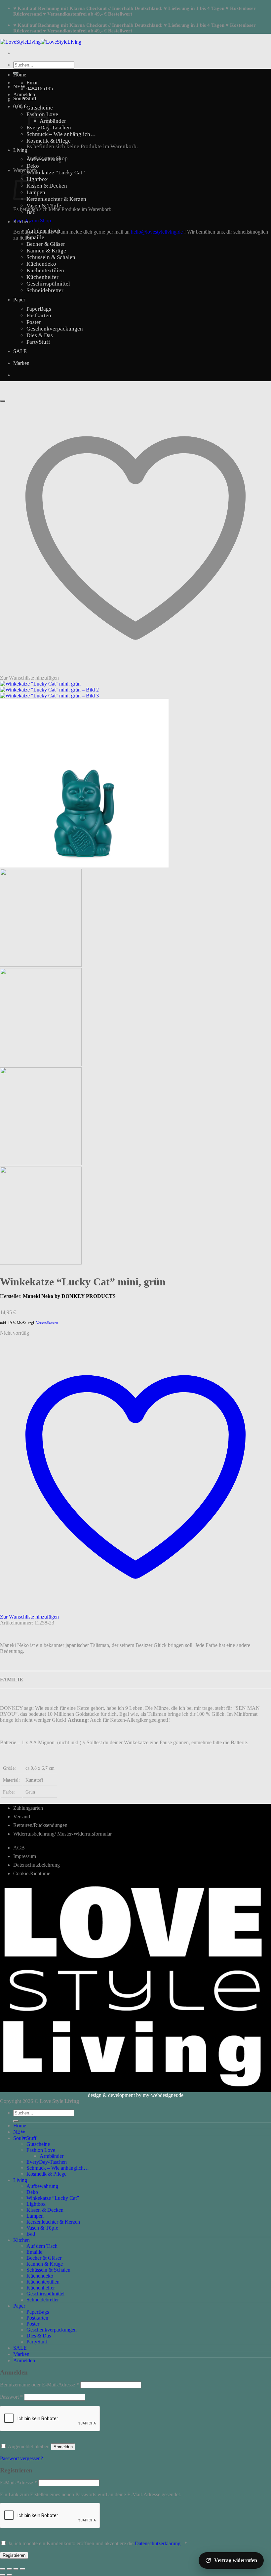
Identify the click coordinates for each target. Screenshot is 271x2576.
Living (20, 150)
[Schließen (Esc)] (22, 2569)
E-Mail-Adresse (19, 2483)
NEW (19, 87)
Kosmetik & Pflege (49, 141)
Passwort (11, 2397)
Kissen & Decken (47, 186)
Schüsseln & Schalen (51, 257)
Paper (19, 300)
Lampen (35, 2216)
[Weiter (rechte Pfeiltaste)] (9, 2575)
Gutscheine (40, 108)
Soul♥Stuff (25, 98)
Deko (33, 166)
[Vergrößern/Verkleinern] (3, 2569)
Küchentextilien (45, 270)
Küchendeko (41, 264)
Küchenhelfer (42, 277)
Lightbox (37, 179)
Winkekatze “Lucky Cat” (56, 173)
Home (20, 75)
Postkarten (39, 315)
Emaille (35, 237)
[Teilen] (16, 2569)
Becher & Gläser (46, 244)
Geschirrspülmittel (48, 284)
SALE (20, 351)
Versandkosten (47, 1323)
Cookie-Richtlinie (32, 1873)
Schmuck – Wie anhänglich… (61, 134)
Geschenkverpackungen (55, 329)
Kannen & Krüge (46, 251)
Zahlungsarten (28, 1808)
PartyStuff (38, 342)
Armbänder (53, 121)
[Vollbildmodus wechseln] (9, 2569)
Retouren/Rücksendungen (40, 1825)
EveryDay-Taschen (47, 2162)
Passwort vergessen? (21, 2458)
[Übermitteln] (16, 2121)
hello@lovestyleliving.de (157, 232)
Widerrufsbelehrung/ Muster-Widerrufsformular (62, 1834)
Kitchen (21, 222)
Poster (34, 322)
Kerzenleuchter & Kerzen (56, 199)
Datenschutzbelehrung (37, 1865)
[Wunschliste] (3, 401)
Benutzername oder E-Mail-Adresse (39, 2385)
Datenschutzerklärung (158, 2543)
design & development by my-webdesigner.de (136, 2095)
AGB (19, 1848)
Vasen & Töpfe (44, 206)
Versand (22, 1817)
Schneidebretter (45, 290)
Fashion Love (41, 2150)
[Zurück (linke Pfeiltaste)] (3, 2575)
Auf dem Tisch (43, 231)
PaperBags (39, 309)
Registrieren (14, 2555)
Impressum (25, 1856)
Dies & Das (40, 335)
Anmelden (63, 2447)
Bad (31, 212)
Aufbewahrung (44, 159)
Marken (21, 363)
